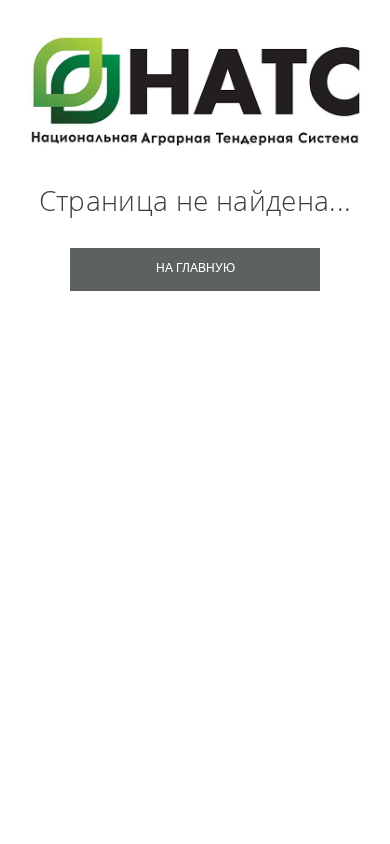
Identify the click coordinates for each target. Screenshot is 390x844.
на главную (195, 268)
